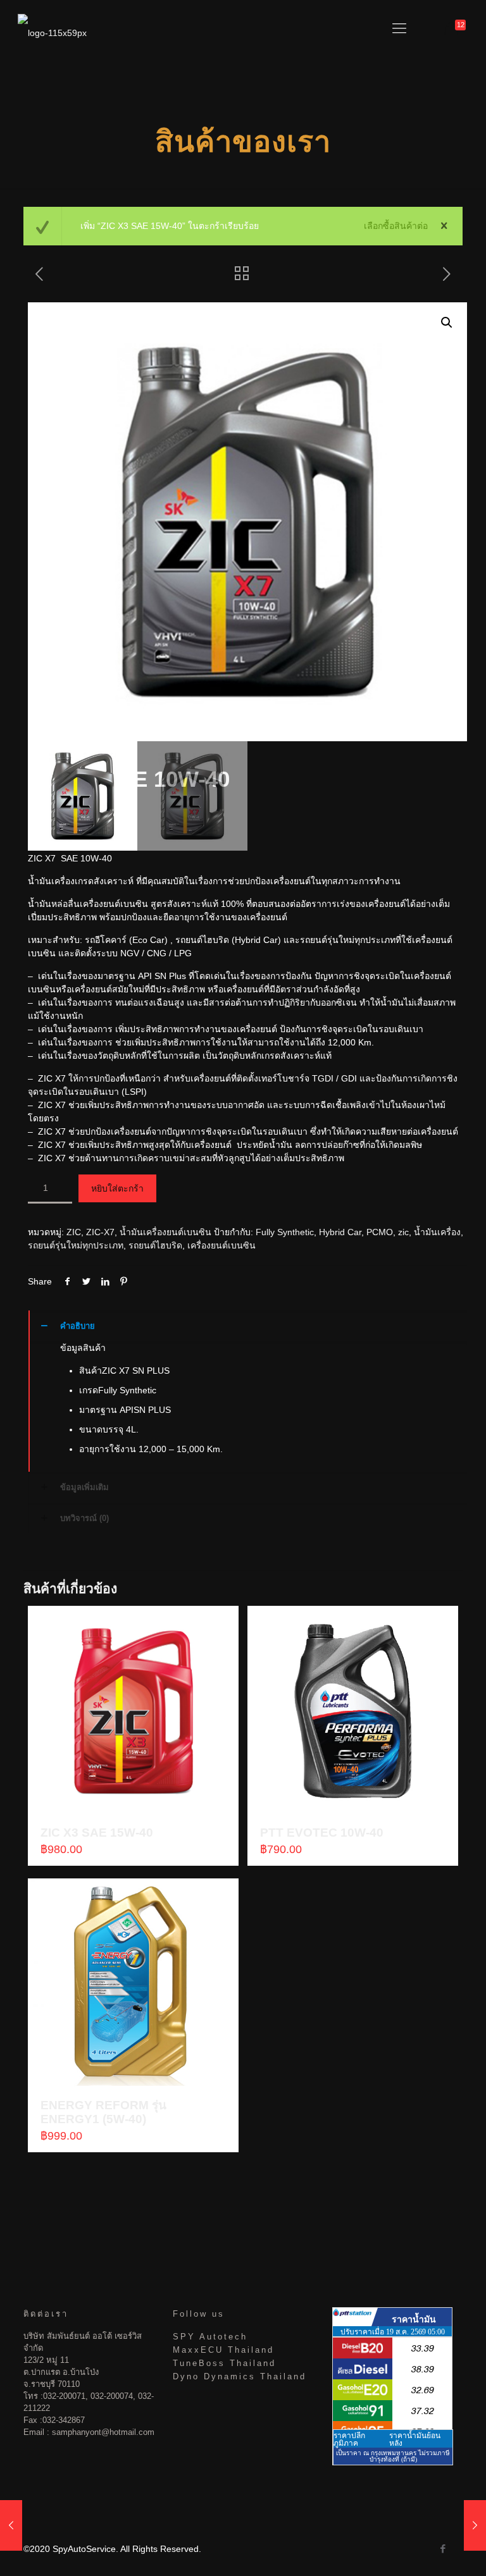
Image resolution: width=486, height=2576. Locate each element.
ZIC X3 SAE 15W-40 (97, 1833)
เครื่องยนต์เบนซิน (221, 1245)
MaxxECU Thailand (223, 2350)
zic (403, 1232)
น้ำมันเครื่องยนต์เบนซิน (165, 1232)
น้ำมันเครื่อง (437, 1232)
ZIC (74, 1232)
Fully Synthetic (285, 1232)
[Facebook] (443, 2548)
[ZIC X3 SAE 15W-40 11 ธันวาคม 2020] (11, 2525)
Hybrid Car (340, 1232)
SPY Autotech (210, 2337)
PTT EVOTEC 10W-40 (322, 1833)
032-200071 (64, 2396)
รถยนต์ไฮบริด (155, 1245)
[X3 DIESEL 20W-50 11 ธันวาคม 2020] (475, 2525)
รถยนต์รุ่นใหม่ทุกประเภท (76, 1245)
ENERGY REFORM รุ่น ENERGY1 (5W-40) (103, 2112)
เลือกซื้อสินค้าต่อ (396, 226)
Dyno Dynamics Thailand (240, 2376)
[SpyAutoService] (52, 28)
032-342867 (64, 2420)
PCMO (380, 1232)
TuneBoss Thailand (224, 2363)
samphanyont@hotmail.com (103, 2432)
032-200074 (112, 2396)
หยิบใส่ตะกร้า (117, 1188)
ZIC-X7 (100, 1232)
